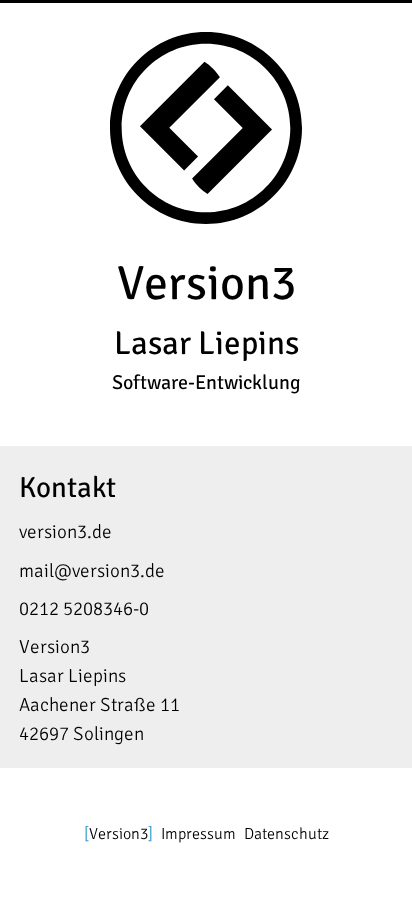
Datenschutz (286, 834)
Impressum (198, 834)
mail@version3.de (92, 571)
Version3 (118, 834)
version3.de (65, 532)
